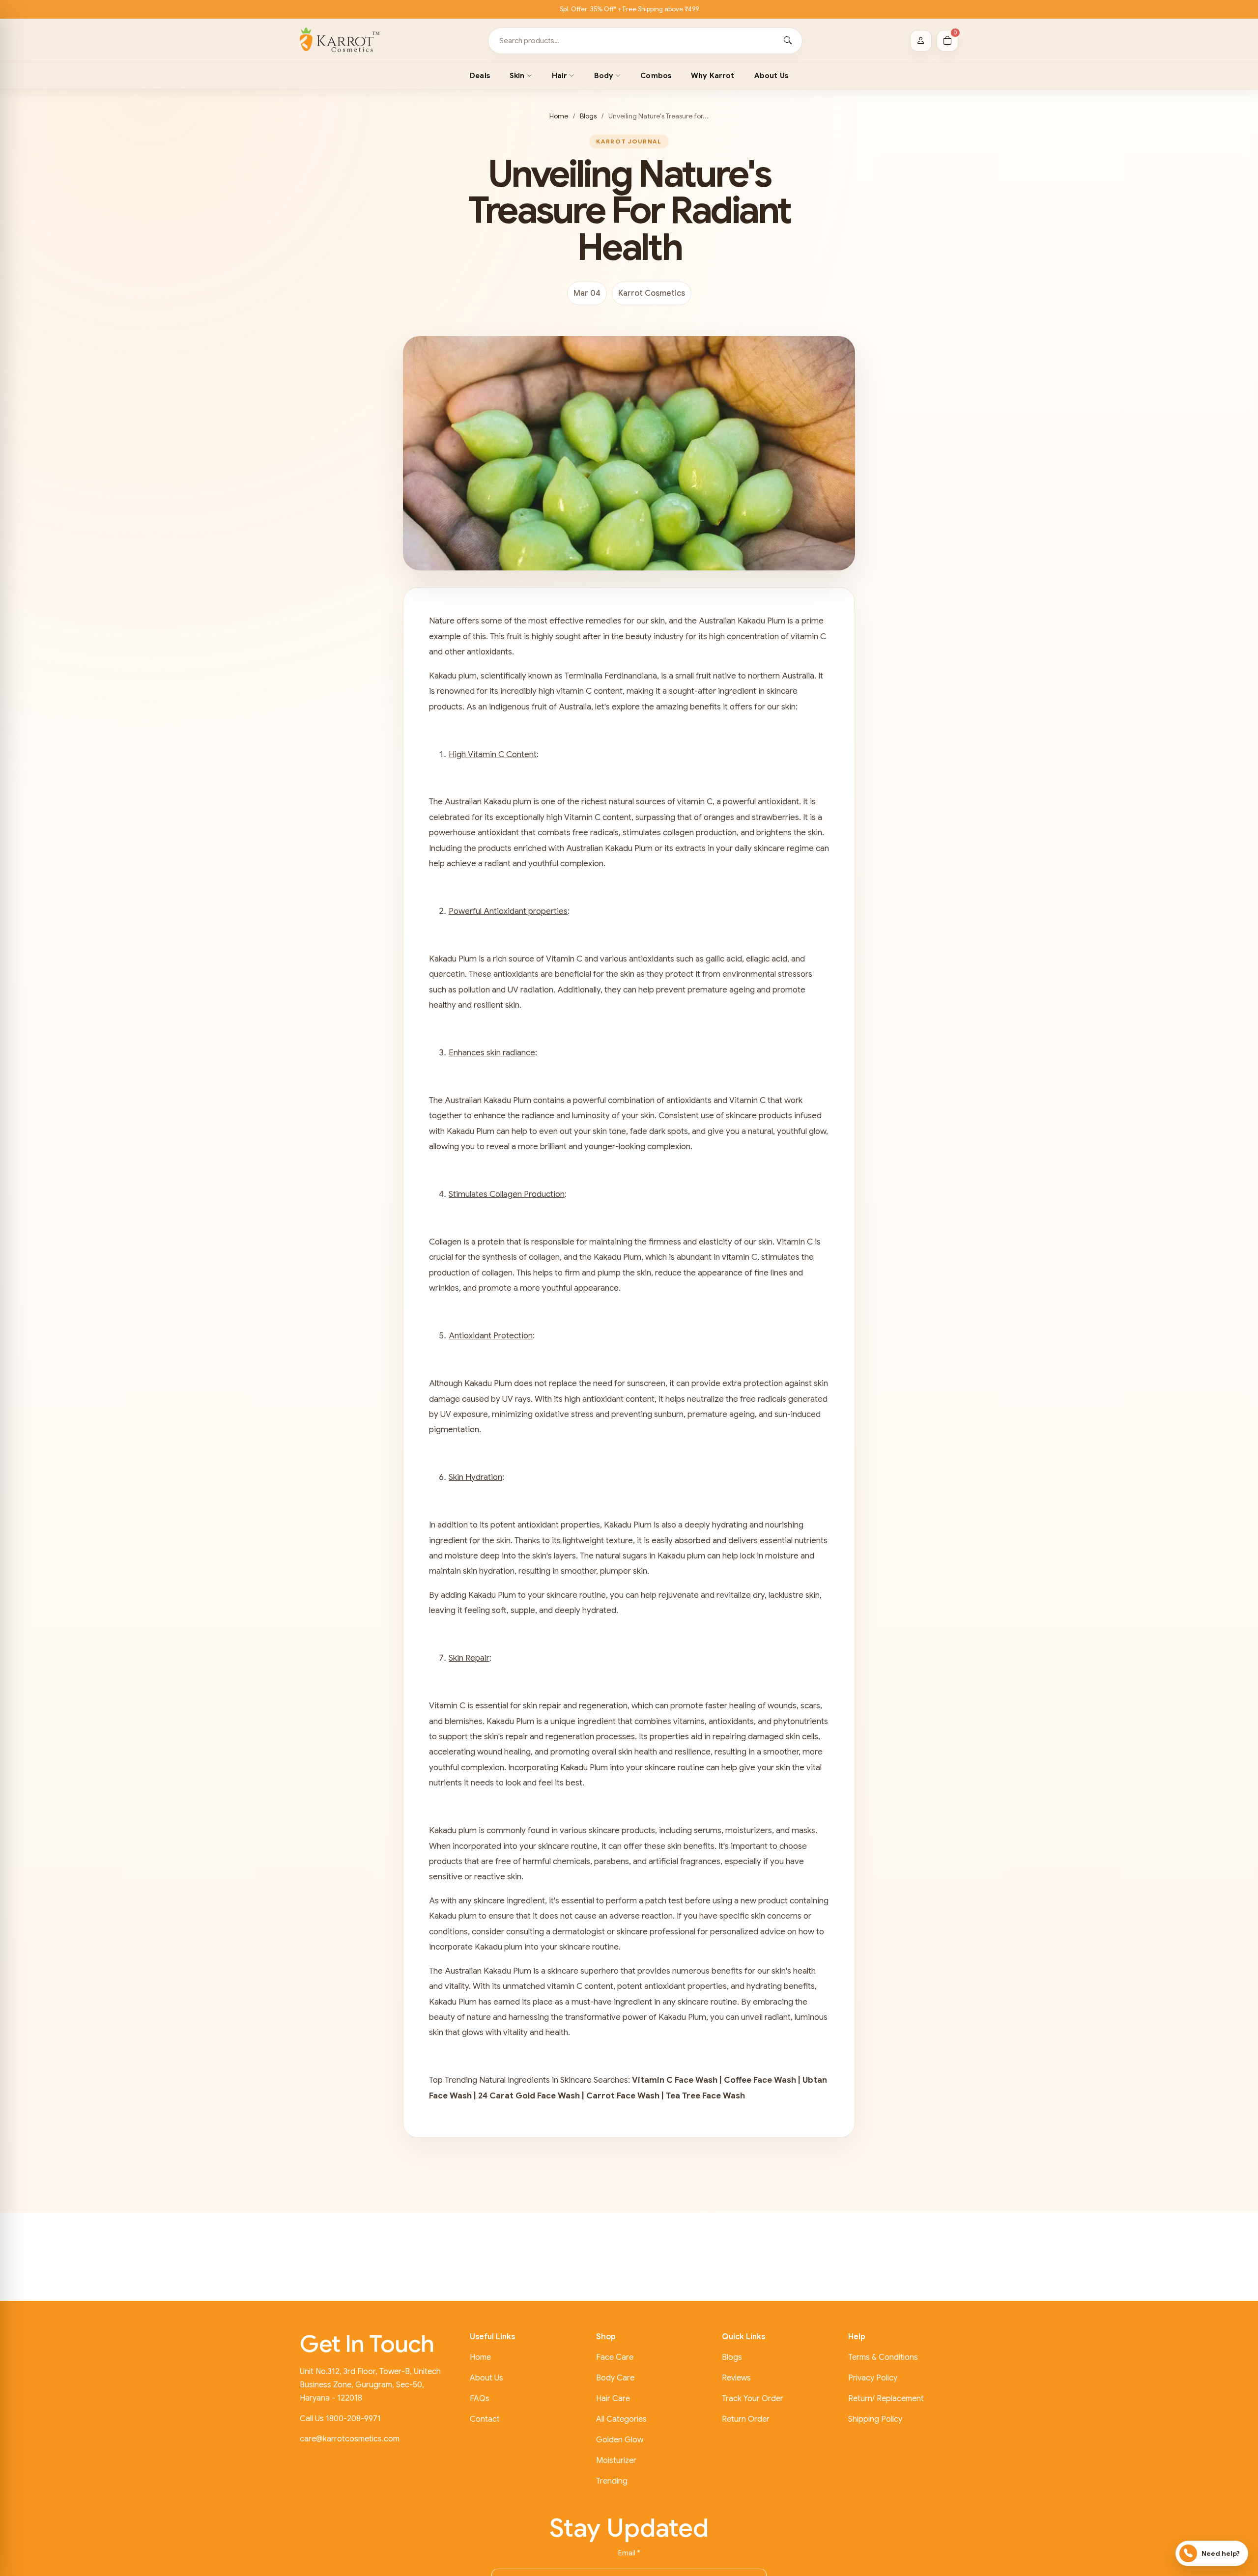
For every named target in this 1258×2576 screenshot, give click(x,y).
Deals (480, 76)
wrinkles (444, 1288)
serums (708, 1830)
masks (803, 1830)
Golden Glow (620, 2440)
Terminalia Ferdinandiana (611, 676)
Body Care (615, 2378)
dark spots (669, 1131)
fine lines (771, 1273)
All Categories (621, 2419)
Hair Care (613, 2399)
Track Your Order (753, 2399)
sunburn (669, 1414)
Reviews (736, 2378)
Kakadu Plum (453, 959)
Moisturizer (616, 2461)
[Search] (788, 41)
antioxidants (516, 974)
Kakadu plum (453, 676)
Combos (656, 76)
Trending (612, 2481)
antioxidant (498, 833)
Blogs (588, 116)
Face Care (615, 2357)
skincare (563, 1971)
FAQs (480, 2399)
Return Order (746, 2419)
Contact (485, 2419)
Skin (517, 76)
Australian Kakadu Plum (742, 621)
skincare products (759, 1116)
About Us (771, 76)
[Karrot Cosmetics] (340, 41)
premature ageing (721, 990)
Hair (560, 76)
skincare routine (576, 1595)
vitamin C (808, 637)
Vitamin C (582, 817)
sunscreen (646, 1383)
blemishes (464, 1721)
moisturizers (749, 1830)
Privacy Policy (873, 2378)
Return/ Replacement (886, 2399)
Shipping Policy (875, 2419)
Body (604, 76)
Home (559, 116)
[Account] (921, 41)
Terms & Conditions (883, 2357)
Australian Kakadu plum (488, 802)
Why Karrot (713, 76)
